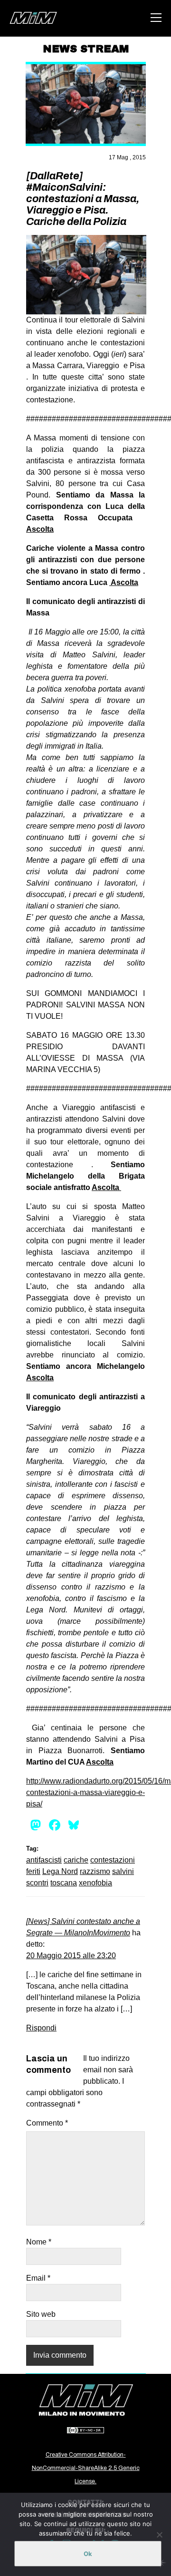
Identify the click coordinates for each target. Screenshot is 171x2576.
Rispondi (41, 2028)
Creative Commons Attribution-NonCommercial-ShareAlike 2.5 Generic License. (86, 2468)
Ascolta (40, 529)
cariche (76, 1860)
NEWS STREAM (86, 49)
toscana (64, 1883)
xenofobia (95, 1883)
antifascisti (44, 1860)
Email (38, 2278)
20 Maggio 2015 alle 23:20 (71, 1956)
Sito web (41, 2314)
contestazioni (113, 1860)
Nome (39, 2242)
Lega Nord (60, 1871)
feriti (33, 1871)
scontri (37, 1883)
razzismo (95, 1871)
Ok (88, 2554)
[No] (159, 2535)
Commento (47, 2123)
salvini (123, 1871)
